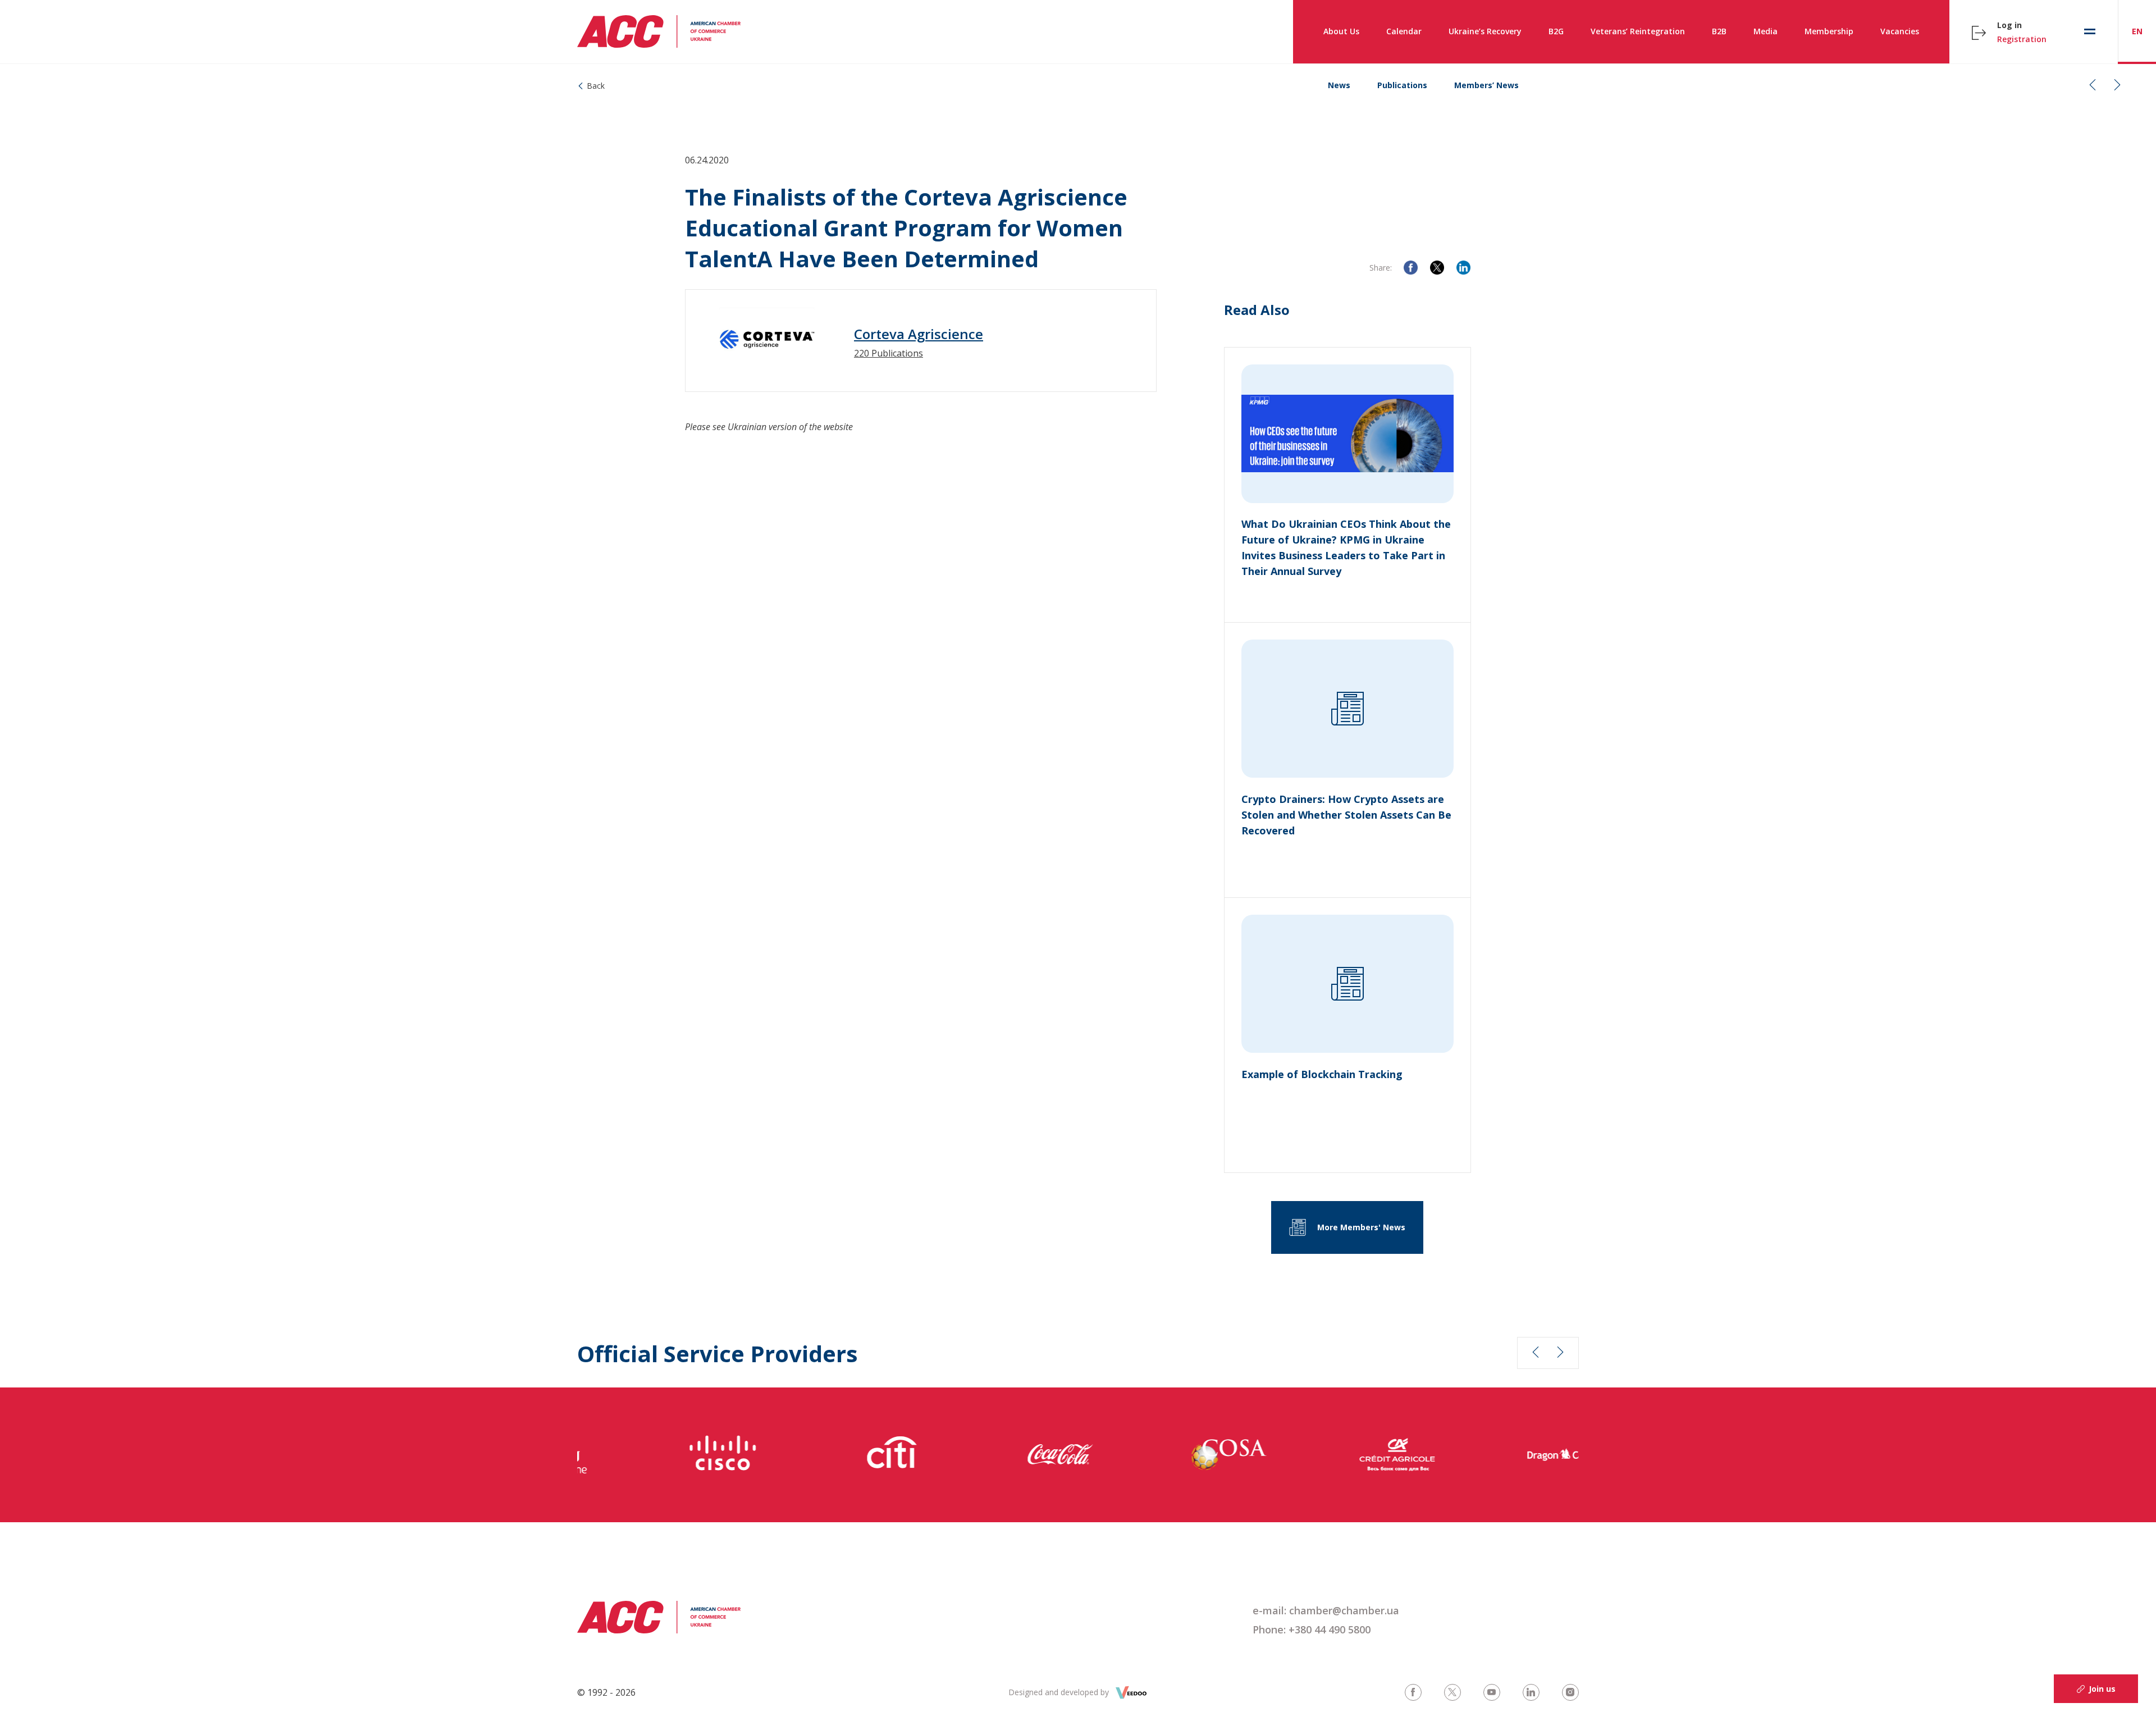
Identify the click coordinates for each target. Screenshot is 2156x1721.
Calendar (1404, 31)
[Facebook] (1411, 268)
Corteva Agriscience (919, 334)
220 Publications (889, 353)
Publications (1402, 85)
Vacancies (1900, 31)
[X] (1437, 268)
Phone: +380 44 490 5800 (1312, 1629)
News (1339, 85)
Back (596, 86)
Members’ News (1486, 85)
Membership (1829, 31)
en (2137, 31)
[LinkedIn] (1463, 268)
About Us (1341, 31)
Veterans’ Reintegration (1638, 31)
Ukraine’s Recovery (1485, 31)
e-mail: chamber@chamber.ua (1326, 1610)
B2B (1719, 31)
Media (1766, 31)
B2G (1556, 31)
